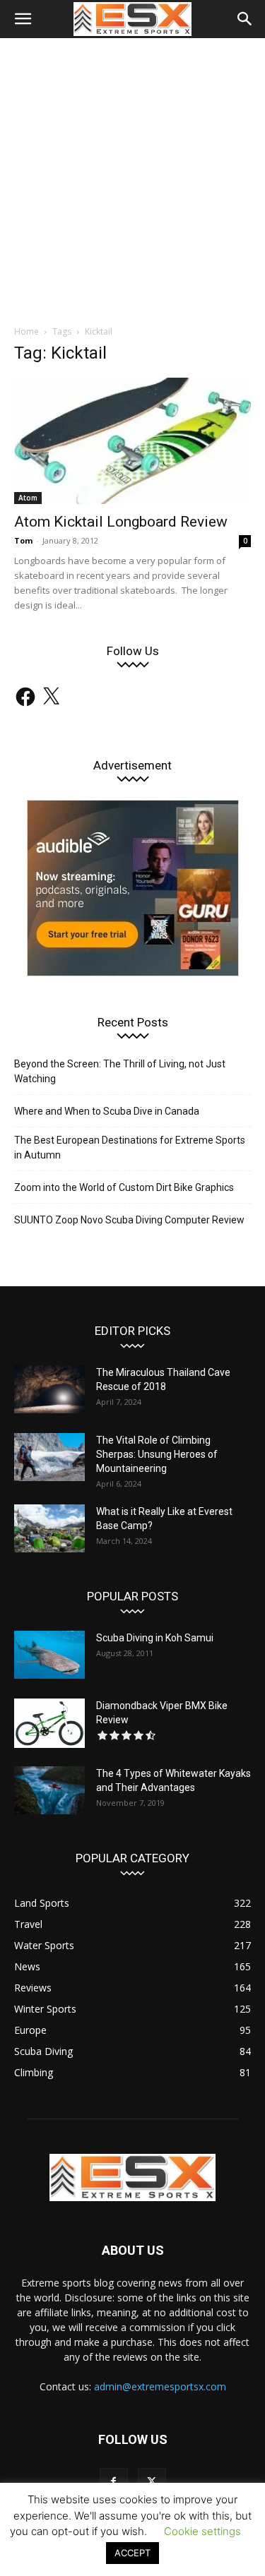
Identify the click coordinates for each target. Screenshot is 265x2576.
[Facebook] (114, 2482)
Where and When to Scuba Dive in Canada (107, 1111)
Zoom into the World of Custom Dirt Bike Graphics (124, 1187)
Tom (23, 540)
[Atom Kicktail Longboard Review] (132, 441)
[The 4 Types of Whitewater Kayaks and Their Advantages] (49, 1791)
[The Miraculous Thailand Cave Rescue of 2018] (49, 1390)
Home (26, 331)
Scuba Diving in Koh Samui (155, 1638)
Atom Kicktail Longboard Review (121, 522)
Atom (28, 498)
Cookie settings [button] (202, 2531)
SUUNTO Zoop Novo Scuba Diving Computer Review (129, 1220)
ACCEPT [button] (132, 2553)
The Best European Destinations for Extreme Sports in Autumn (130, 1148)
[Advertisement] (132, 178)
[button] (23, 19)
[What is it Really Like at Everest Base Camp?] (49, 1529)
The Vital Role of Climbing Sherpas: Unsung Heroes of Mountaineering (157, 1454)
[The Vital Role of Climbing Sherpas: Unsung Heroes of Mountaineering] (49, 1457)
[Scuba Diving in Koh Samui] (49, 1655)
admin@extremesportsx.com (160, 2386)
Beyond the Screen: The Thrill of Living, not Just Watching (120, 1071)
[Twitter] (152, 2482)
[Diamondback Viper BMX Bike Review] (49, 1723)
